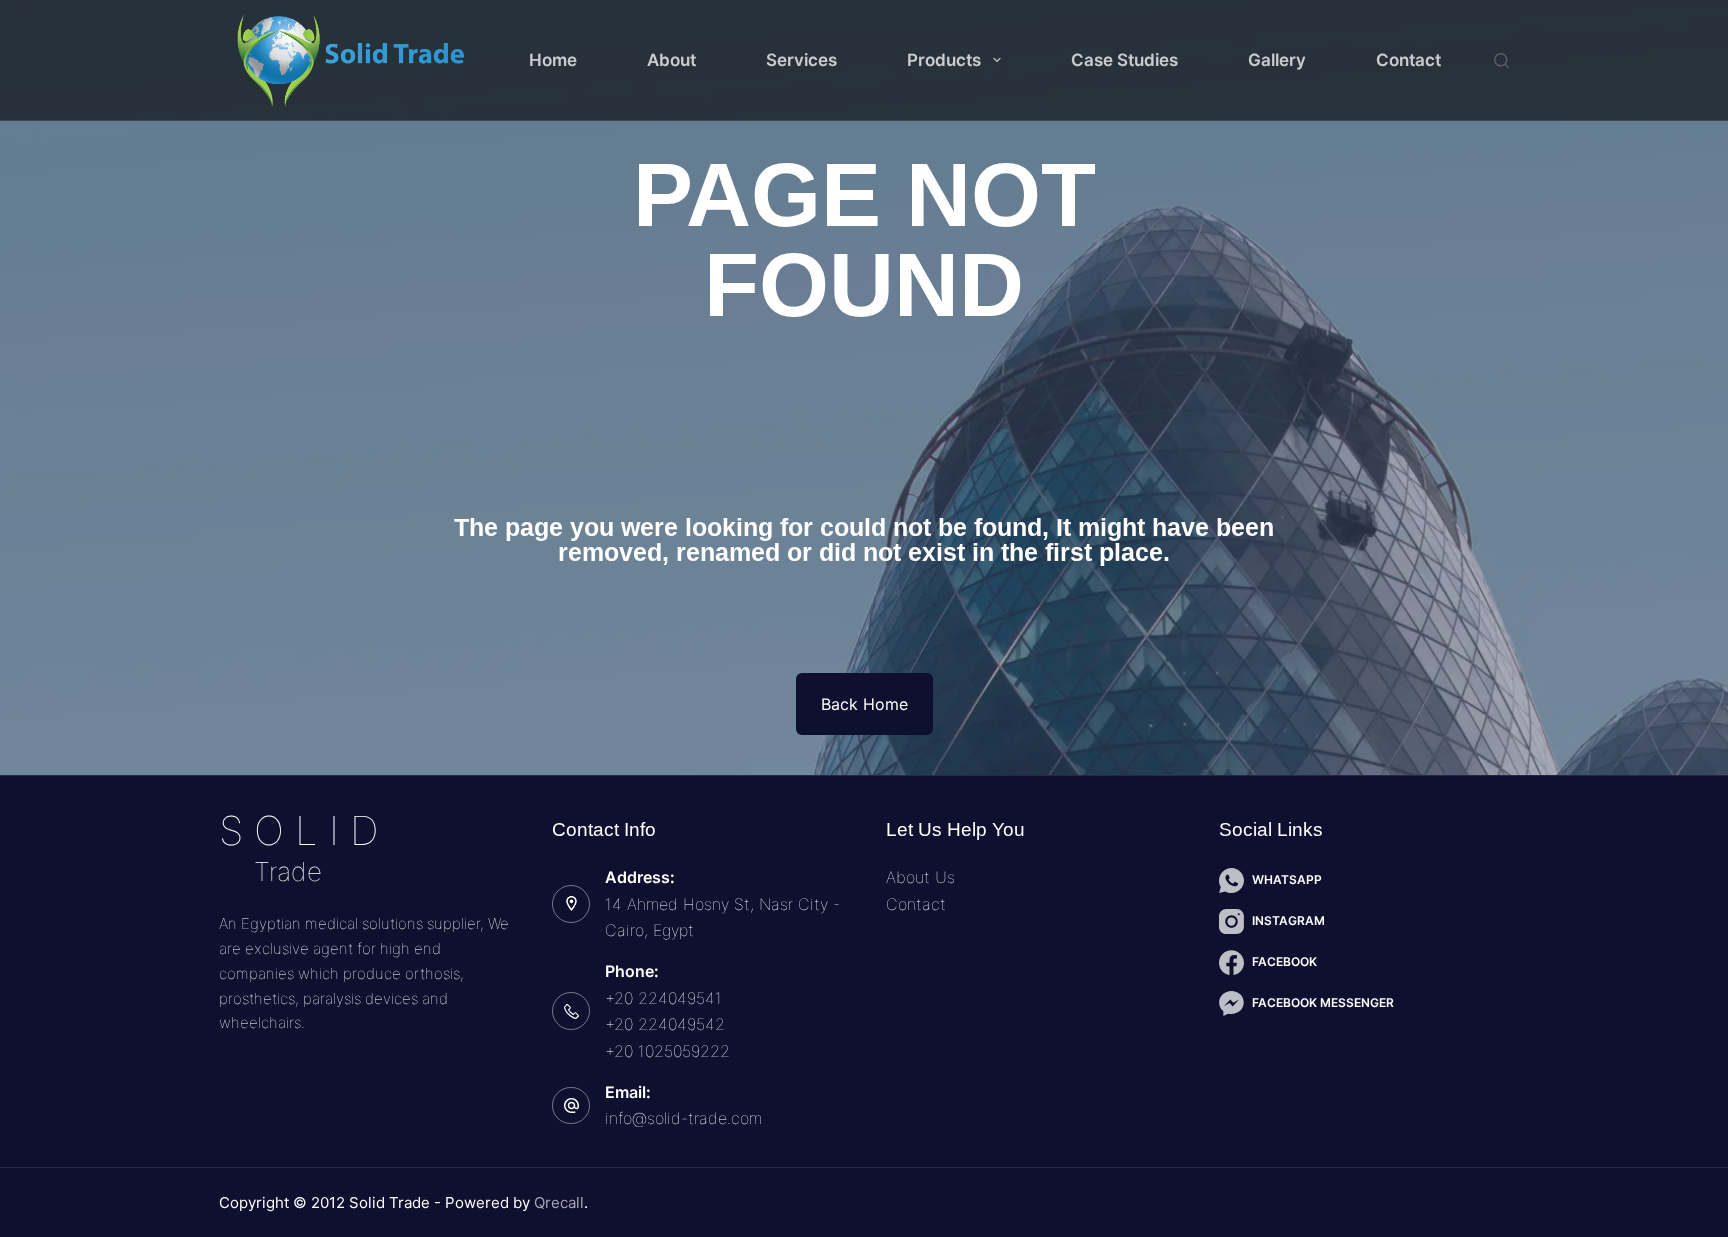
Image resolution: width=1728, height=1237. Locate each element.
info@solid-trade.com (683, 1118)
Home (553, 60)
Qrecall (559, 1202)
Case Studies (1124, 60)
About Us (920, 877)
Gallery (1277, 60)
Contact (1408, 60)
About (671, 60)
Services (801, 60)
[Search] (1501, 60)
